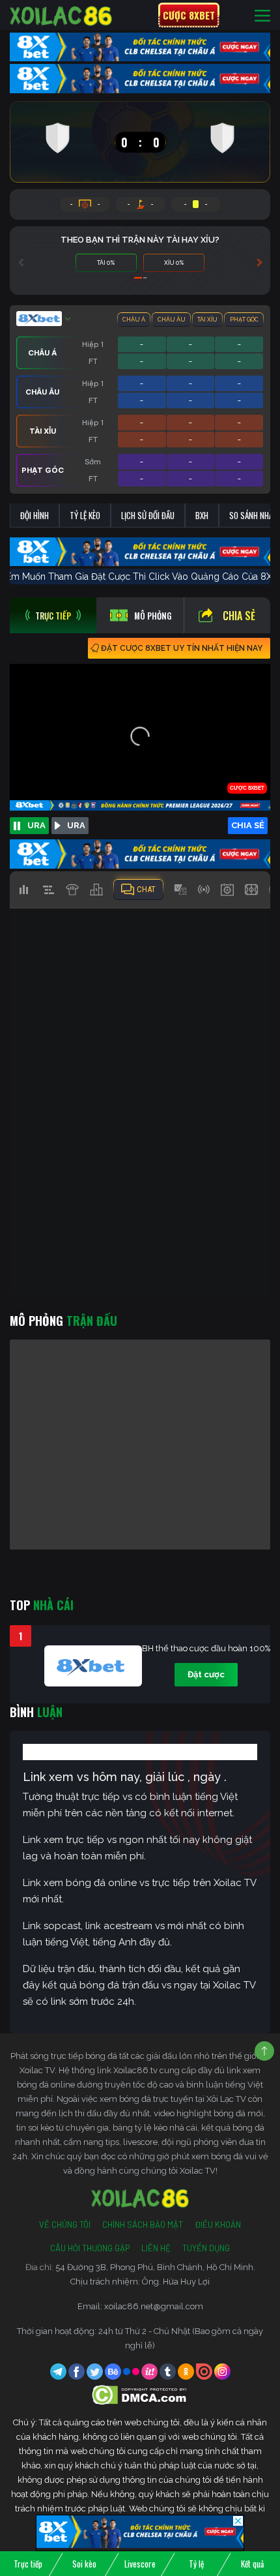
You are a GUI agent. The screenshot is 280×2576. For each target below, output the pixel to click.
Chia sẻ (239, 616)
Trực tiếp (28, 2564)
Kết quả (252, 2564)
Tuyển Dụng (206, 2248)
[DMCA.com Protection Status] (140, 2394)
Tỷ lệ (196, 2564)
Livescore (140, 2564)
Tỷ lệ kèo (85, 515)
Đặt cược (206, 1674)
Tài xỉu (207, 320)
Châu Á (134, 320)
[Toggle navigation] (262, 15)
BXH (202, 515)
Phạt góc (244, 320)
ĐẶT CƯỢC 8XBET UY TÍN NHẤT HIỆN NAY (182, 648)
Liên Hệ (156, 2248)
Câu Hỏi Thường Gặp (90, 2248)
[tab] (53, 615)
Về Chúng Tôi (65, 2224)
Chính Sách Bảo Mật (143, 2224)
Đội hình (35, 515)
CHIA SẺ (248, 825)
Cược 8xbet (189, 15)
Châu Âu (172, 320)
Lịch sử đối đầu (148, 515)
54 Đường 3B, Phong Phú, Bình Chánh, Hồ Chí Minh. (155, 2267)
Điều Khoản (218, 2224)
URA (36, 825)
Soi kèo (84, 2564)
